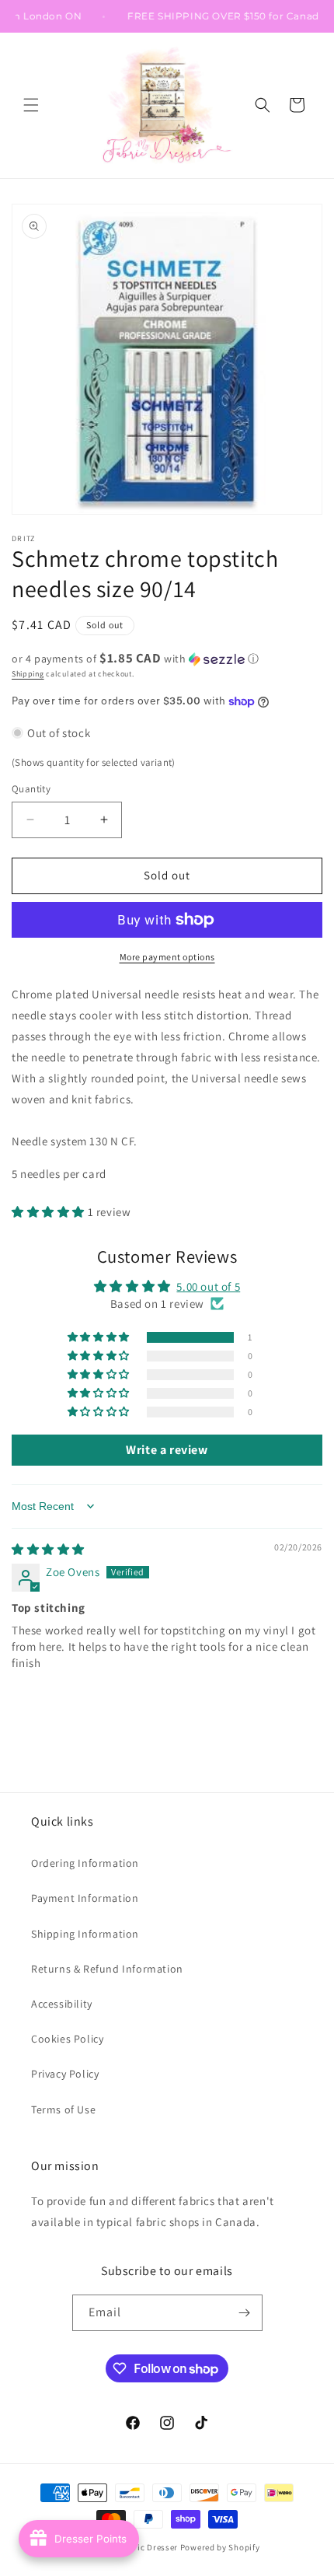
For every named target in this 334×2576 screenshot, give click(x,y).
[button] (31, 105)
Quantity (31, 789)
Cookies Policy (67, 2039)
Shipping (28, 674)
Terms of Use (63, 2109)
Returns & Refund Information (107, 1969)
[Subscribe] (245, 2313)
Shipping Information (85, 1934)
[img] (48, 1549)
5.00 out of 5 (208, 1286)
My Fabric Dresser (142, 2547)
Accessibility (62, 2004)
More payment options (167, 957)
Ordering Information (85, 1863)
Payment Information (85, 1898)
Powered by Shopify (220, 2547)
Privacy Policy (65, 2074)
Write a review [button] (167, 1450)
